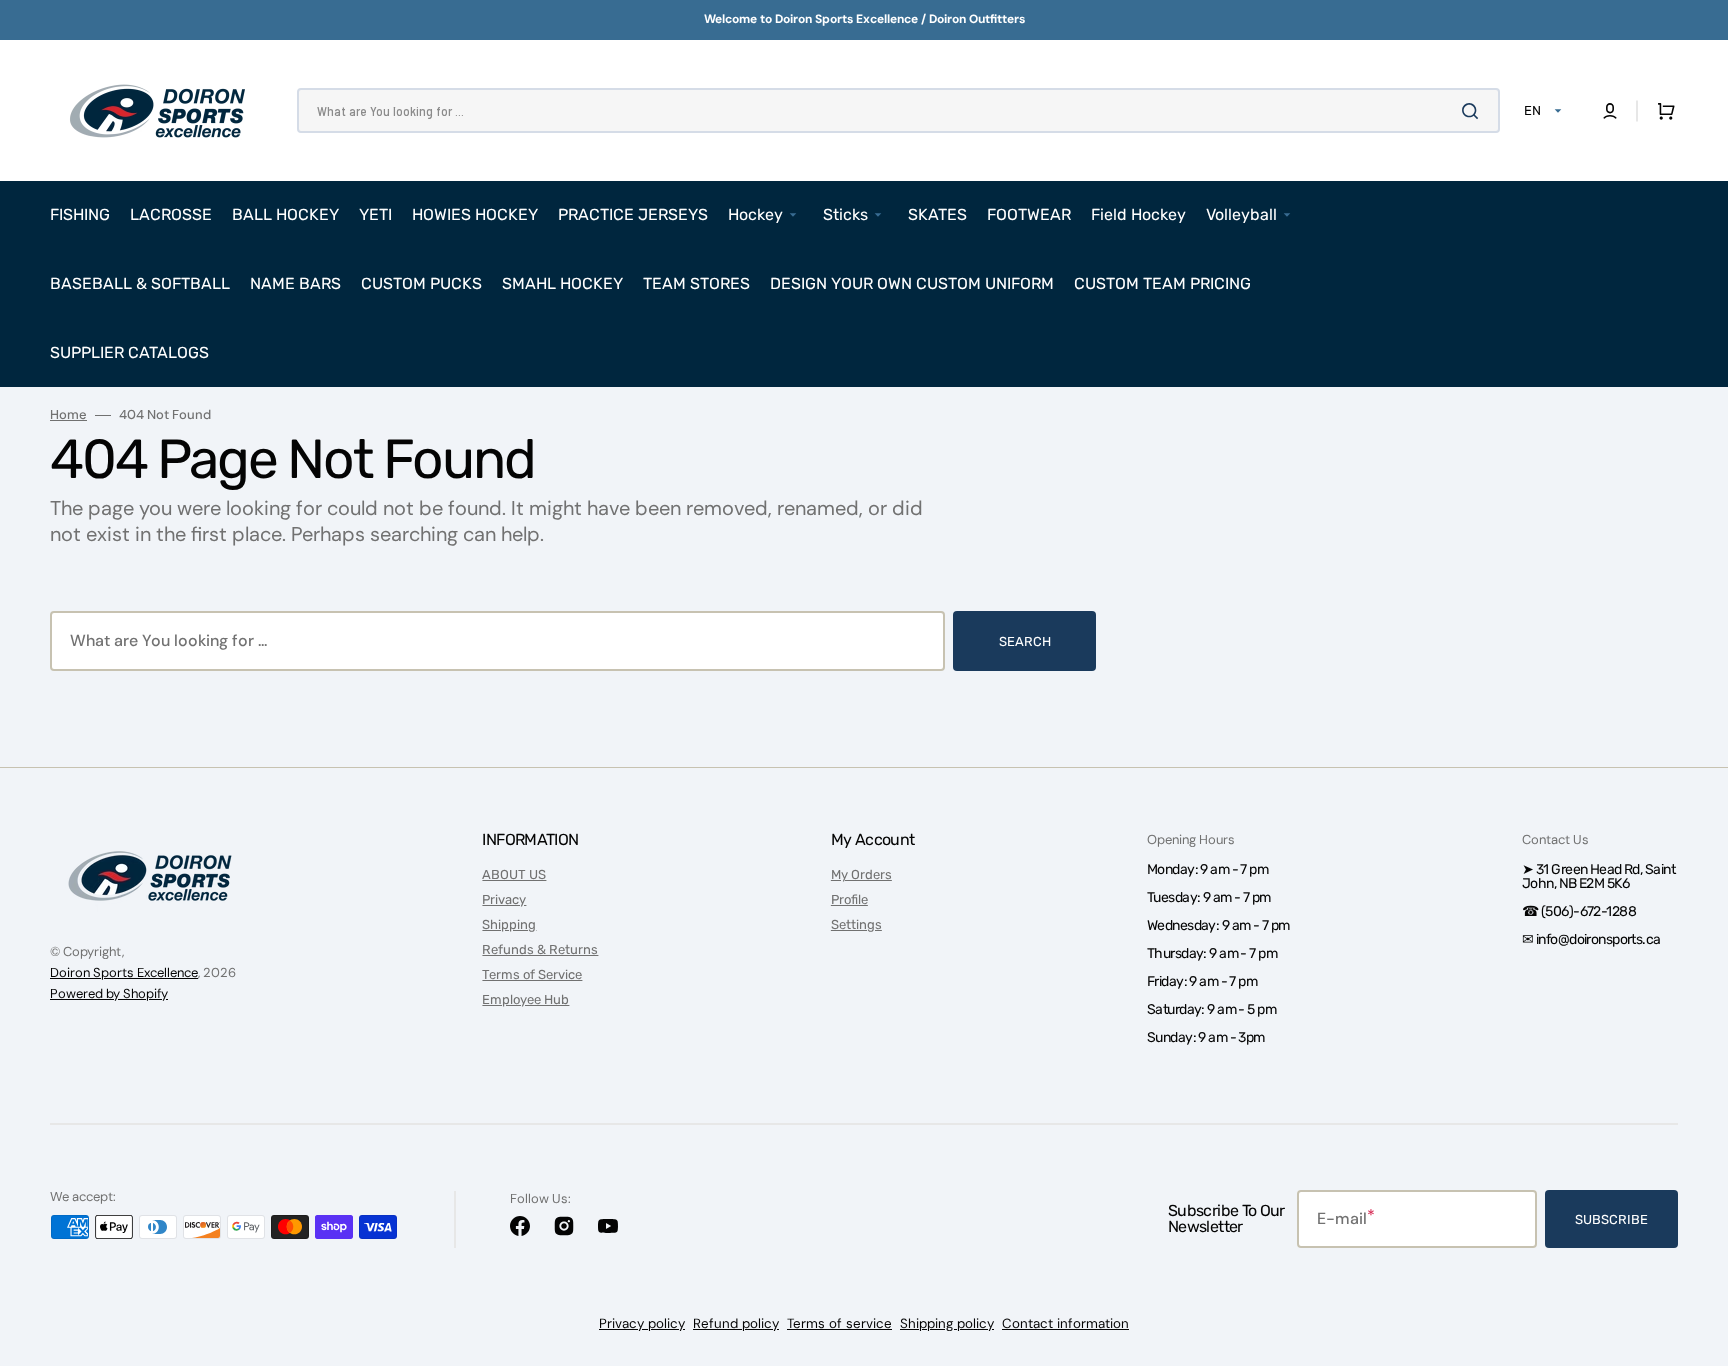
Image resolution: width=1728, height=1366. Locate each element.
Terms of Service (532, 974)
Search (1025, 641)
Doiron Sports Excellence (124, 972)
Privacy (504, 899)
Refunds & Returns (540, 949)
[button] (1610, 111)
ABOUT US (514, 874)
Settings (856, 924)
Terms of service (839, 1323)
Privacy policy (642, 1323)
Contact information (1065, 1323)
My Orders (861, 874)
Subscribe (1611, 1219)
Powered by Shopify (109, 993)
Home (68, 415)
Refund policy (736, 1323)
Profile (849, 899)
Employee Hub (525, 999)
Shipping (509, 924)
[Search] (1474, 111)
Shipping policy (947, 1323)
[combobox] (898, 110)
